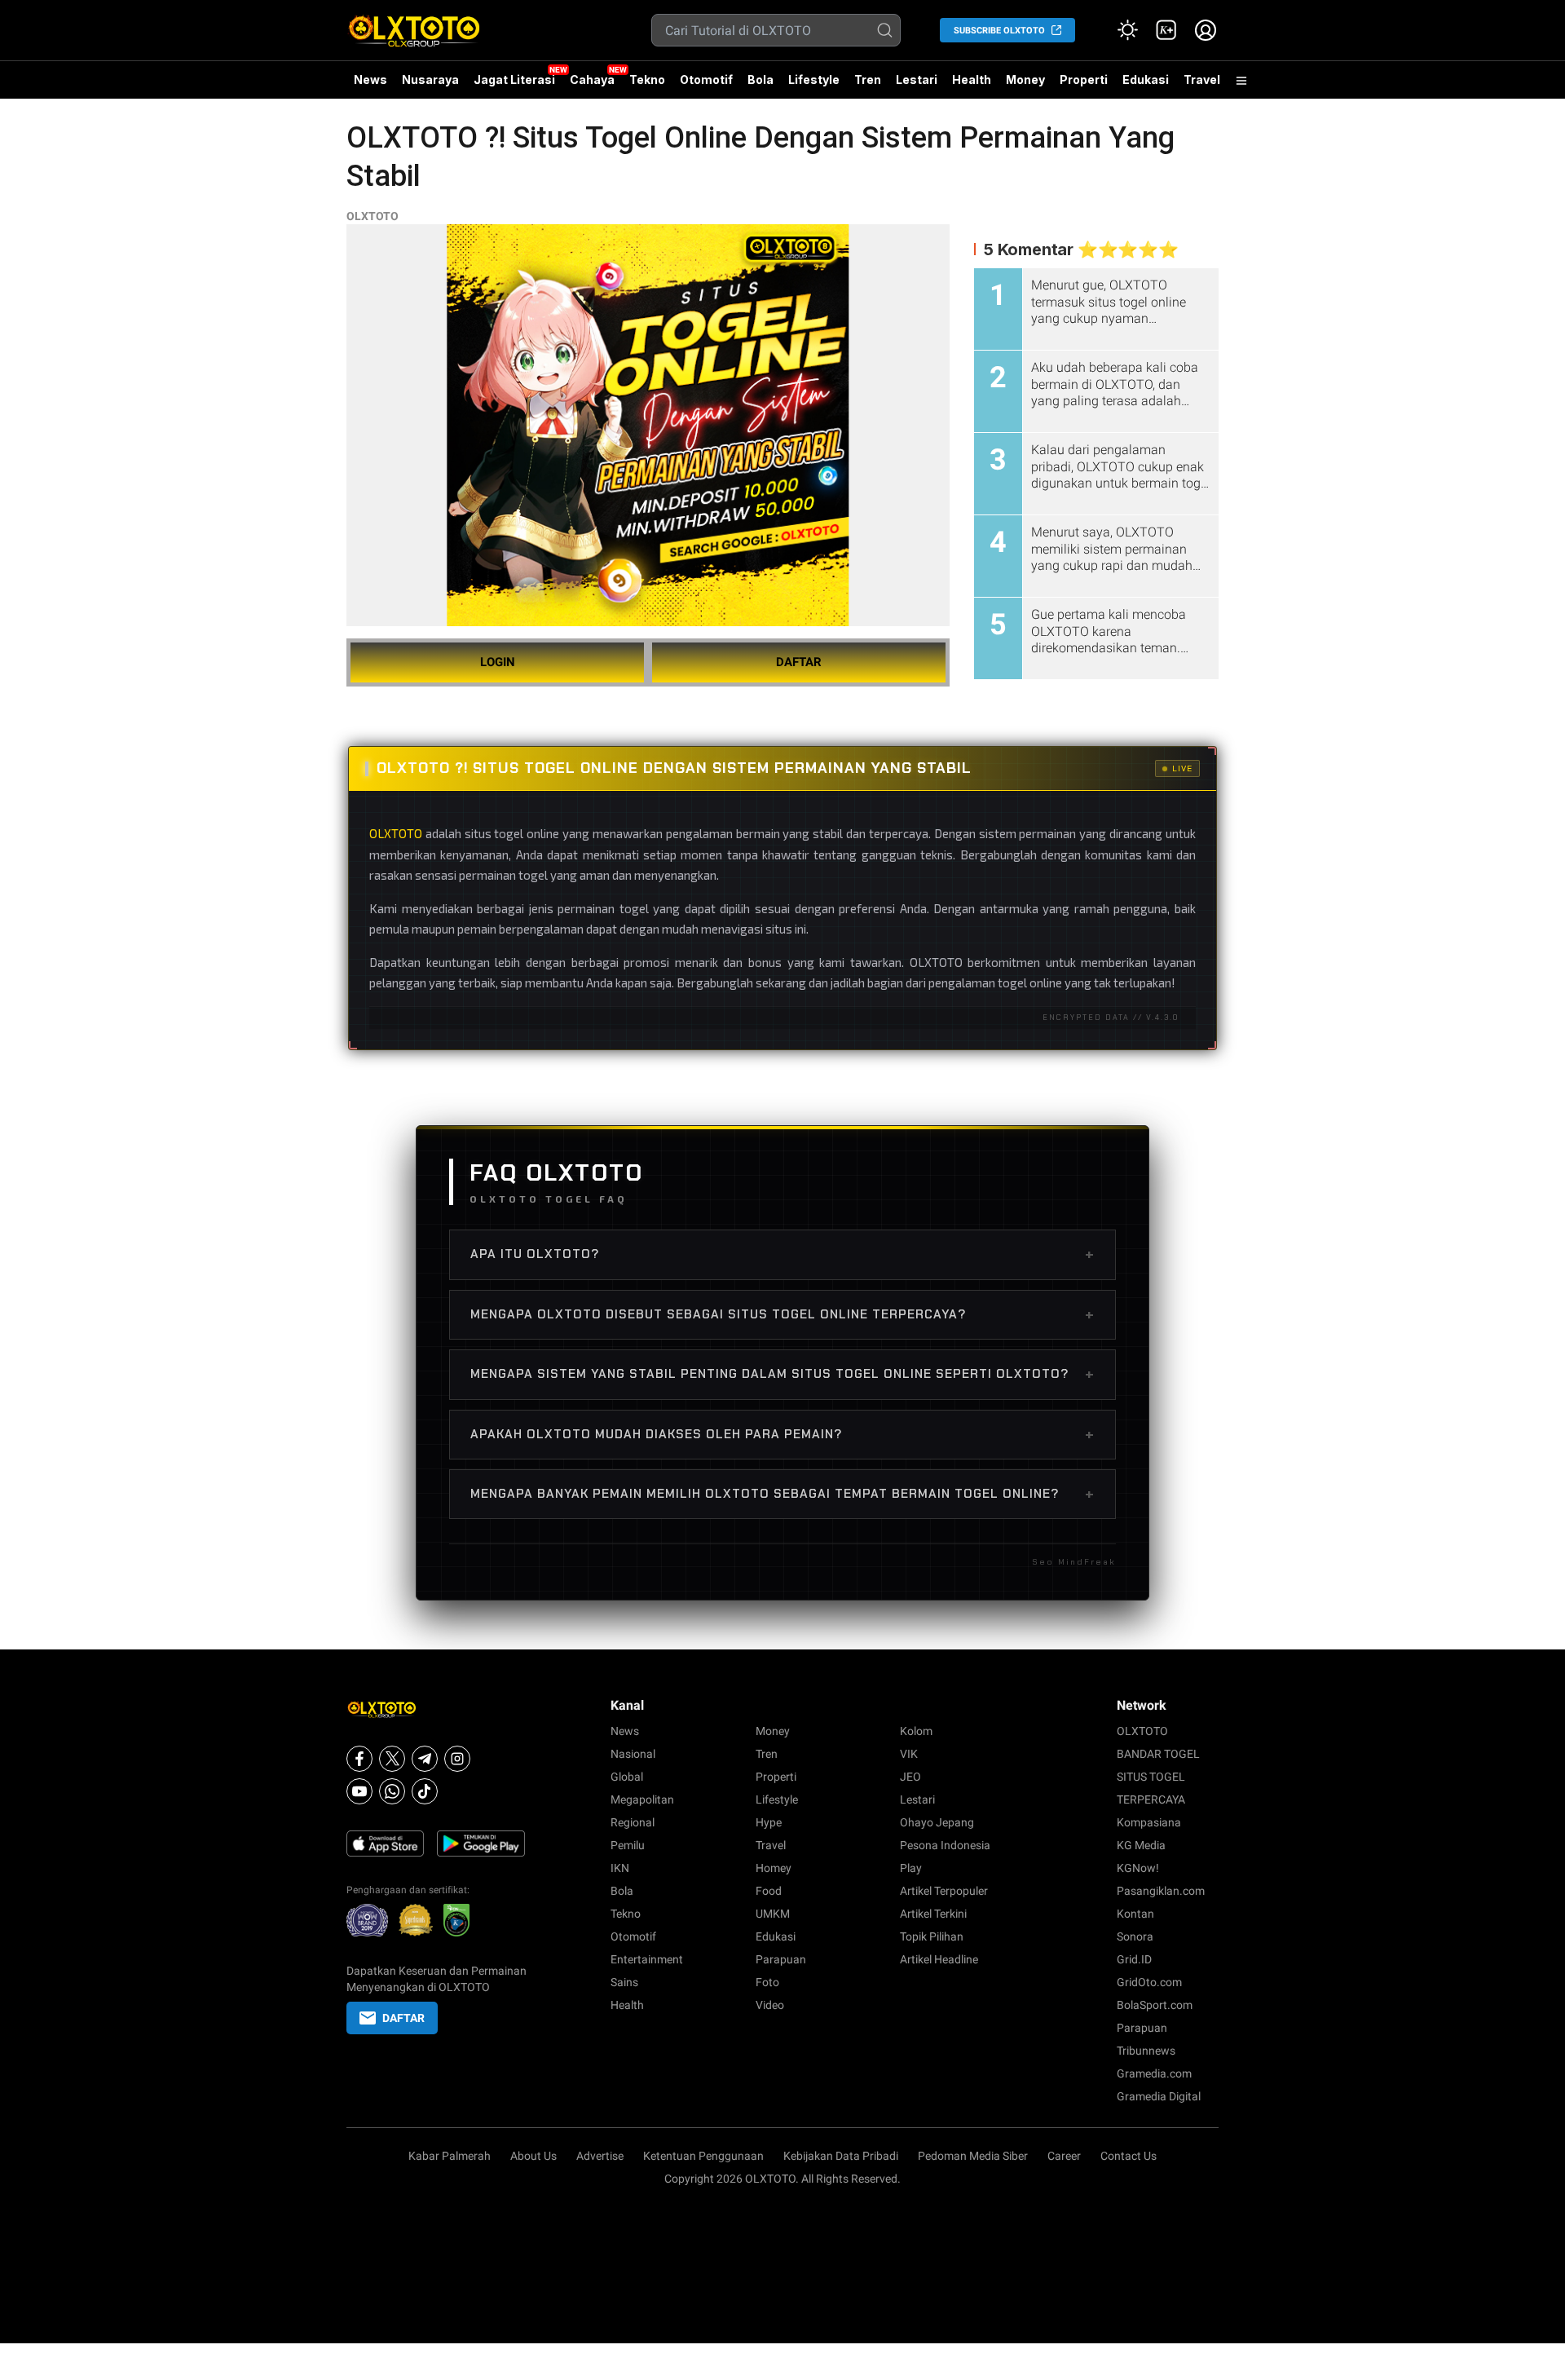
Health (972, 79)
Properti (1084, 79)
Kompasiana (1149, 1822)
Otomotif (706, 79)
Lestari (917, 86)
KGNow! (1138, 1868)
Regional (633, 1822)
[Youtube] (359, 1791)
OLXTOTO (373, 216)
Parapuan (781, 1959)
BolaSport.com (1155, 2005)
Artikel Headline (939, 1959)
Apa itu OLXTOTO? (782, 1254)
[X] (392, 1759)
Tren (868, 79)
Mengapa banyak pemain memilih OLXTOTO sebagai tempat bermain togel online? (782, 1494)
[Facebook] (359, 1759)
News (370, 79)
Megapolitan (642, 1799)
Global (627, 1777)
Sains (624, 1982)
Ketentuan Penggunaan (703, 2156)
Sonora (1135, 1936)
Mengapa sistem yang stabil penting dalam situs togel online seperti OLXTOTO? (782, 1374)
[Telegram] (425, 1759)
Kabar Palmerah (450, 2156)
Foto (767, 1982)
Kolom (916, 1731)
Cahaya (592, 79)
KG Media (1141, 1845)
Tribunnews (1146, 2051)
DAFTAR (799, 662)
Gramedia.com (1154, 2073)
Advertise (600, 2156)
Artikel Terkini (933, 1914)
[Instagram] (457, 1759)
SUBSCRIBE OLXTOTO (999, 31)
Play (911, 1868)
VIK (909, 1754)
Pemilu (628, 1845)
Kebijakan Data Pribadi (841, 2156)
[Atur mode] (1127, 30)
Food (769, 1891)
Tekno (647, 79)
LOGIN (498, 662)
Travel (1202, 79)
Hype (769, 1822)
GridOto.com (1149, 1982)
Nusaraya (430, 79)
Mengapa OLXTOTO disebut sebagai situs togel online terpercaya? (782, 1314)
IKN (620, 1868)
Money (1025, 79)
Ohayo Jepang (937, 1822)
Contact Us (1129, 2156)
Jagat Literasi (514, 79)
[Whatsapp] (392, 1791)
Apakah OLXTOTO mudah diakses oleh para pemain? (782, 1434)
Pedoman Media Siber (973, 2156)
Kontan (1135, 1914)
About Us (533, 2156)
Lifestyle (814, 79)
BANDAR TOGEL (1158, 1754)
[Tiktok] (425, 1791)
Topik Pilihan (932, 1936)
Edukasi (1146, 79)
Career (1064, 2156)
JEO (910, 1777)
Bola (760, 79)
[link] (1166, 30)
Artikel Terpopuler (944, 1891)
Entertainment (647, 1959)
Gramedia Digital (1159, 2096)
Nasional (633, 1754)
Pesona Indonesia (945, 1845)
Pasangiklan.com (1161, 1891)
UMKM (773, 1914)
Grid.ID (1134, 1959)
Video (770, 2005)
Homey (774, 1868)
